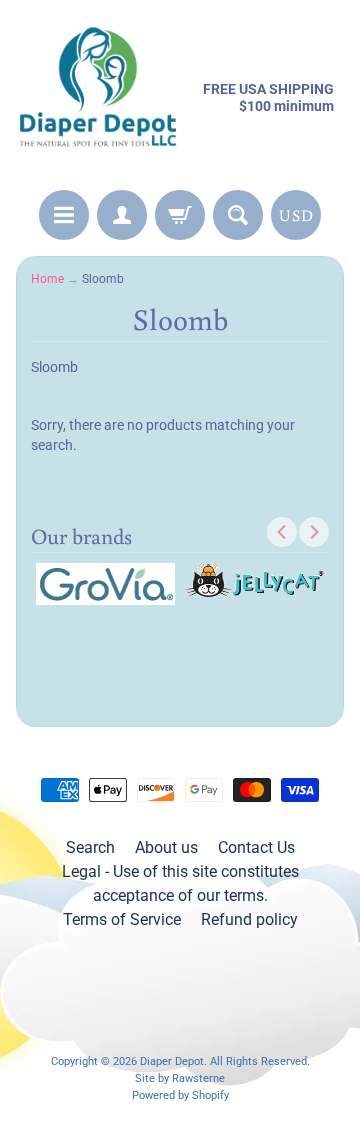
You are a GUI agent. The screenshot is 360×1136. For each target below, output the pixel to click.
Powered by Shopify (180, 1095)
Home (47, 279)
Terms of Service (122, 919)
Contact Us (256, 847)
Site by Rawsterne (180, 1078)
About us (166, 847)
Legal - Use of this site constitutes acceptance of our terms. (180, 883)
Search (90, 847)
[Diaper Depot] (98, 98)
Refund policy (249, 919)
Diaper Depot (172, 1061)
